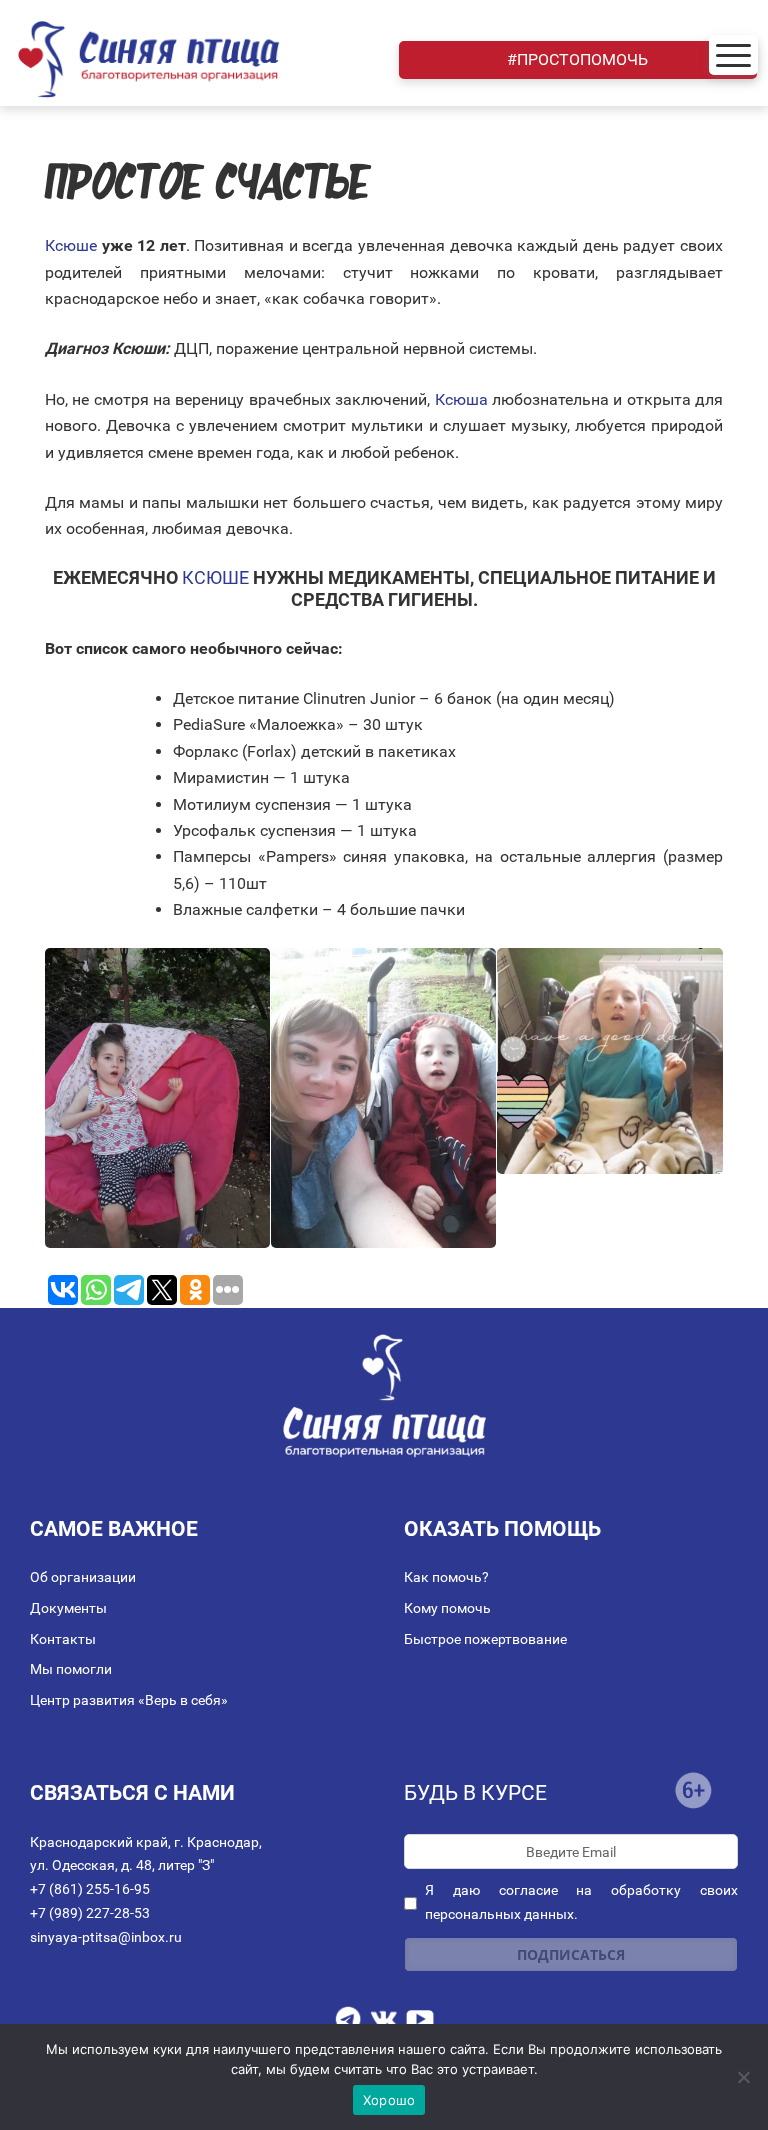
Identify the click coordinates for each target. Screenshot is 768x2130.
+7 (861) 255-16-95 (90, 1889)
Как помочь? (446, 1577)
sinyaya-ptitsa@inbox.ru (106, 1937)
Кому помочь (447, 1608)
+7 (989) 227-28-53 (90, 1913)
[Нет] (743, 2077)
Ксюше (71, 245)
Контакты (63, 1639)
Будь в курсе (475, 1793)
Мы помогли (71, 1669)
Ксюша (461, 399)
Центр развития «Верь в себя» (129, 1700)
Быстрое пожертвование (485, 1639)
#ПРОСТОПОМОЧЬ (577, 59)
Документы (68, 1608)
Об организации (83, 1577)
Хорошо (389, 2100)
